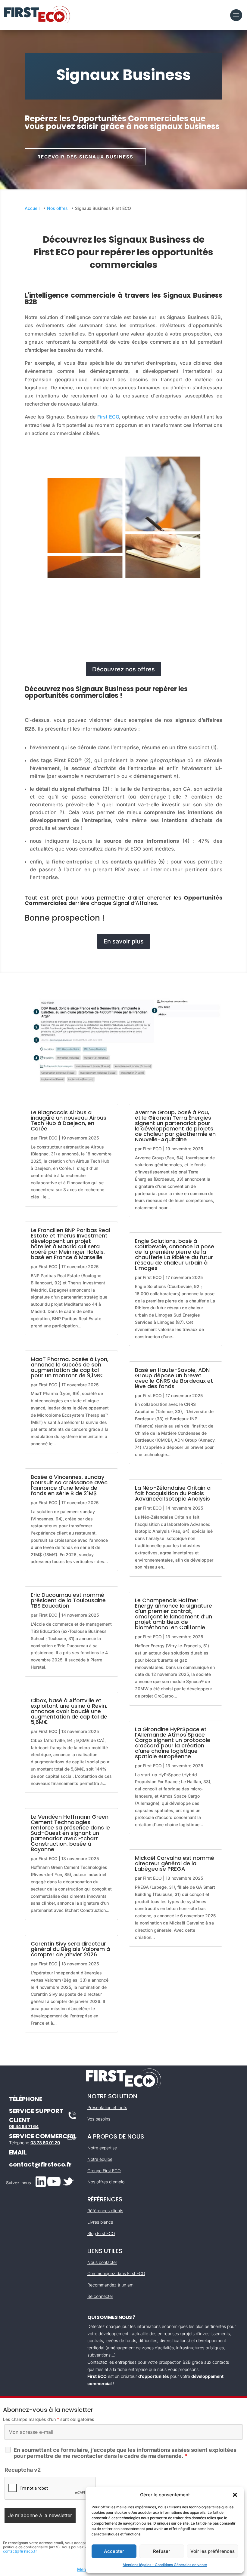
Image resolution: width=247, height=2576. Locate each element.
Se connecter (100, 2296)
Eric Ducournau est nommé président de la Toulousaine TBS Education (68, 1600)
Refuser (162, 2551)
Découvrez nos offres (123, 669)
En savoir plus (124, 941)
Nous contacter (102, 2262)
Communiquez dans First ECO (116, 2273)
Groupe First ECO (104, 2171)
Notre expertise (102, 2148)
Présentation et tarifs (107, 2107)
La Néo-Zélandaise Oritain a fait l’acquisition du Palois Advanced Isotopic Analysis (173, 1493)
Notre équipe (100, 2159)
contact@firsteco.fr (40, 2164)
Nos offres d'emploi (106, 2182)
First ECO (108, 417)
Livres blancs (100, 2222)
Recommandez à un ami (111, 2285)
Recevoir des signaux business (85, 157)
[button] (235, 2495)
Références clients (105, 2211)
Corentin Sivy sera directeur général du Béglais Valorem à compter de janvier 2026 (70, 1949)
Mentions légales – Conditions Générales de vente (165, 2565)
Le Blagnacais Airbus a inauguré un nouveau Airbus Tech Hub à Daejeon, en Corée (69, 1120)
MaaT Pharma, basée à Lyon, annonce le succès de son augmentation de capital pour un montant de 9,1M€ (70, 1367)
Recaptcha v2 (23, 2470)
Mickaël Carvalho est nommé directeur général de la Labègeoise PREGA (175, 1863)
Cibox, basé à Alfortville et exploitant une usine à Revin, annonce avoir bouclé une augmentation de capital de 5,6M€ (69, 1711)
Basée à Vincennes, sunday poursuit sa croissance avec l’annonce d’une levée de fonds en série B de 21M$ (69, 1485)
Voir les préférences (213, 2551)
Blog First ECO (101, 2233)
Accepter (114, 2551)
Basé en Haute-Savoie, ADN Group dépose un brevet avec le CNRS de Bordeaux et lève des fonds (174, 1378)
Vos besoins (99, 2119)
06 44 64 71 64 (24, 2126)
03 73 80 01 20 (45, 2143)
